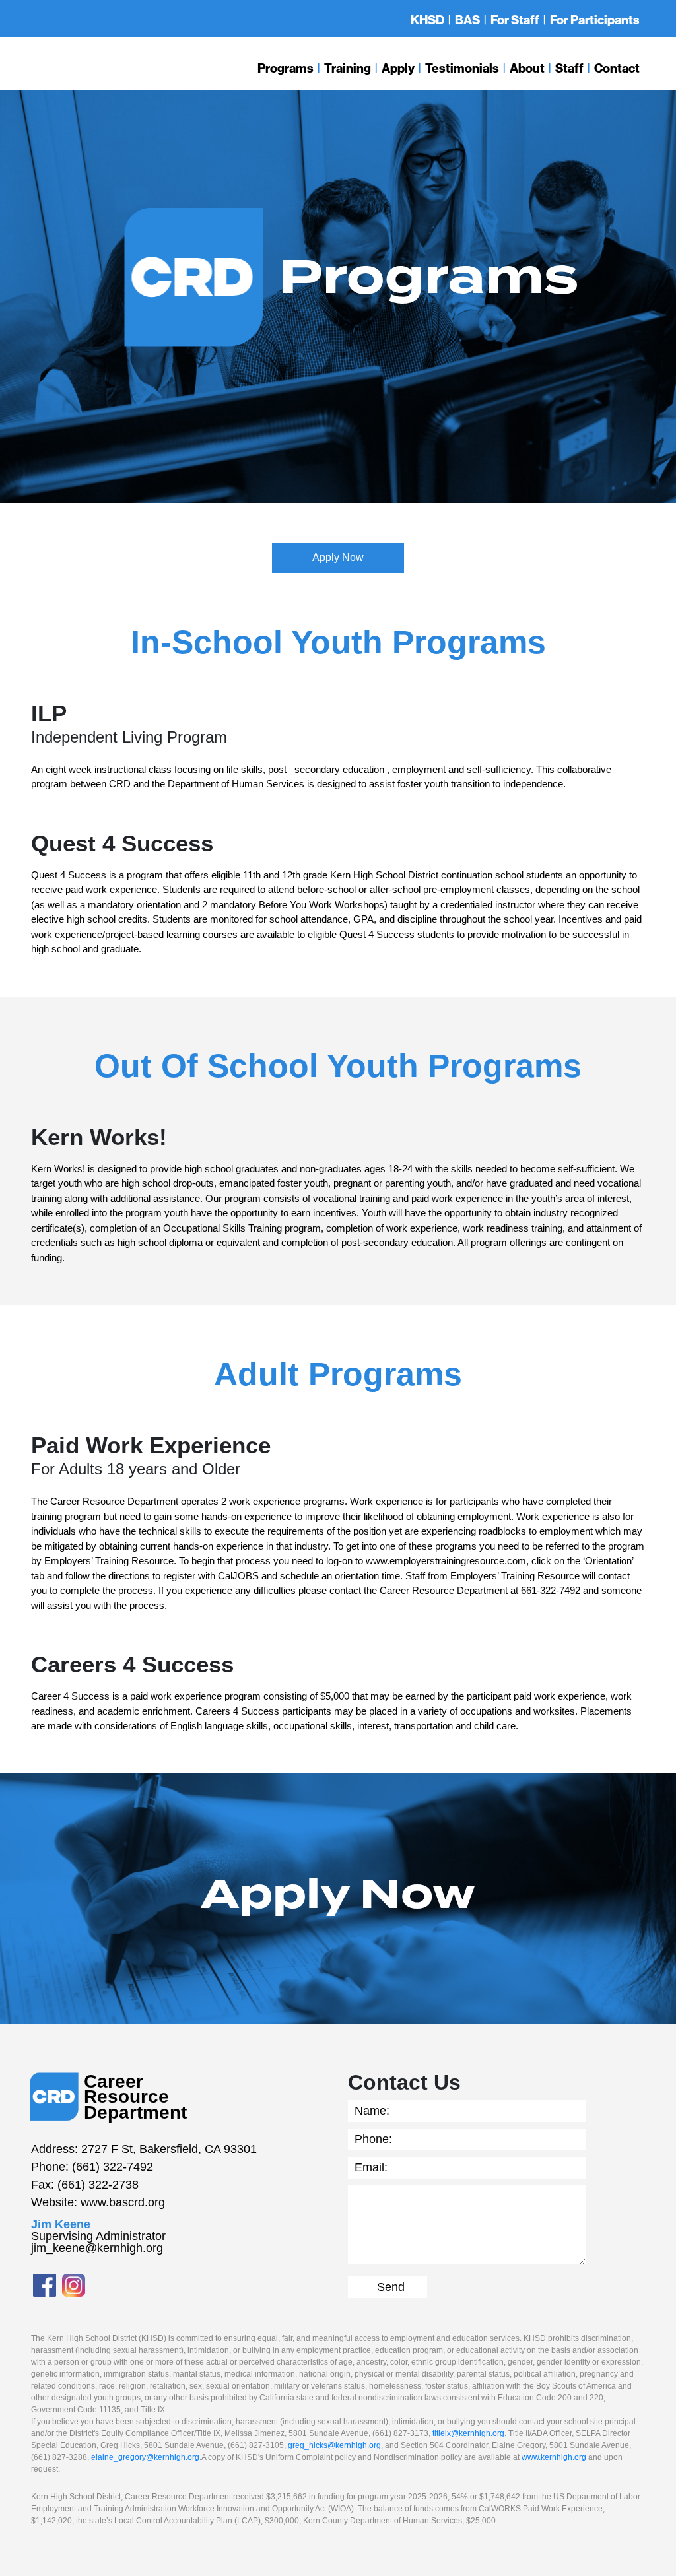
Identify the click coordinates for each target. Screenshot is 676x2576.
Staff (569, 68)
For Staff (515, 20)
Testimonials (462, 68)
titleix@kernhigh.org (468, 2433)
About (527, 68)
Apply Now (338, 557)
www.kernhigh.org (554, 2457)
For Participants (595, 20)
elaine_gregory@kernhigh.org (145, 2457)
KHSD (427, 20)
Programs (286, 68)
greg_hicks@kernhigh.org (334, 2445)
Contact (617, 68)
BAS (467, 20)
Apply (398, 68)
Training (348, 68)
